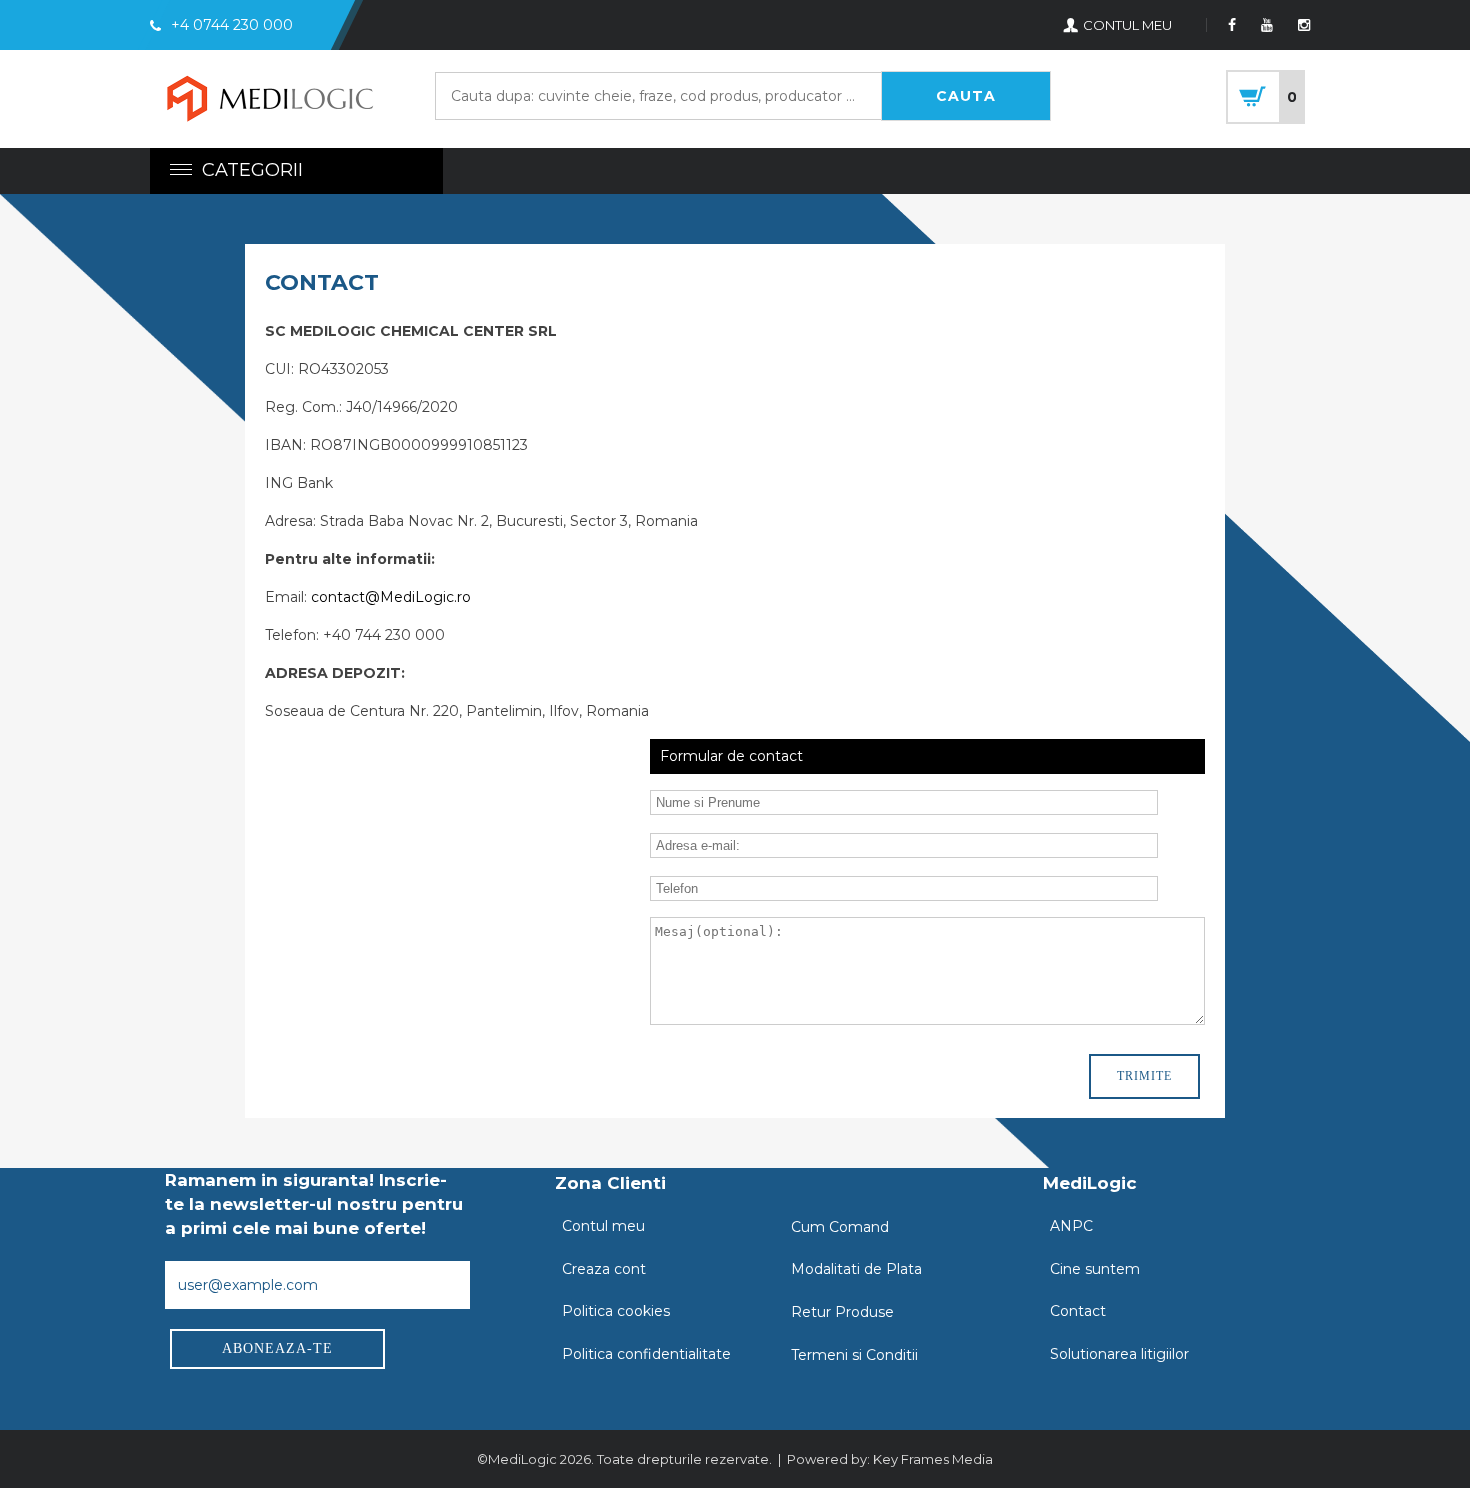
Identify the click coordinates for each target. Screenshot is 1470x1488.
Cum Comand (840, 1227)
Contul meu (603, 1226)
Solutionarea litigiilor (1119, 1354)
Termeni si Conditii (854, 1355)
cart (1265, 97)
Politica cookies (616, 1311)
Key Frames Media (933, 1459)
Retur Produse (842, 1312)
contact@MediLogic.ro (391, 597)
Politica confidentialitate (646, 1354)
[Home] (270, 101)
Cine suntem (1095, 1269)
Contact (1078, 1311)
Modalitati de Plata (856, 1269)
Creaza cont (604, 1269)
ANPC (1071, 1226)
